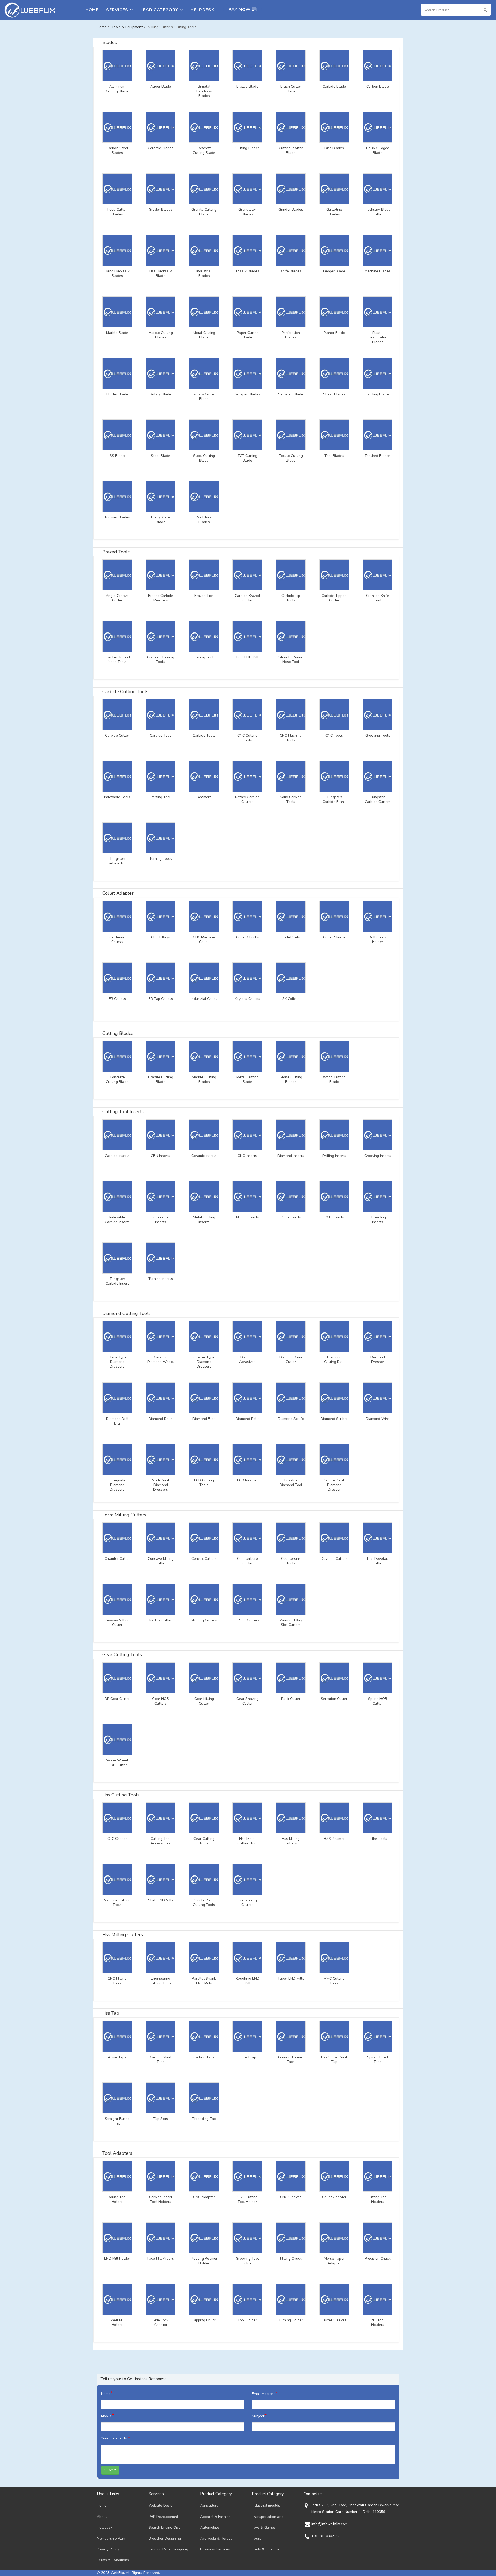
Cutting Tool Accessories (161, 1841)
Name (107, 2393)
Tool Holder (247, 2320)
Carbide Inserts (117, 1156)
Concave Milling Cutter (161, 1561)
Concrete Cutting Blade (204, 150)
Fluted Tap (247, 2057)
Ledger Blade (334, 271)
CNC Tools (334, 736)
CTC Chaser (117, 1839)
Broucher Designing (165, 2538)
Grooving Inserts (378, 1156)
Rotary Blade (161, 394)
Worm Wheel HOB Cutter (117, 1763)
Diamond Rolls (247, 1419)
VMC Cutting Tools (334, 1981)
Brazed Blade (247, 87)
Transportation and (268, 2517)
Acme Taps (117, 2057)
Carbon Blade (378, 87)
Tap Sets (161, 2119)
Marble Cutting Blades (161, 335)
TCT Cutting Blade (247, 458)
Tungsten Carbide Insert (117, 1281)
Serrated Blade (291, 394)
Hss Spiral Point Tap (334, 2060)
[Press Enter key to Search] (485, 10)
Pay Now (240, 10)
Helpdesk (202, 10)
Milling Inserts (247, 1217)
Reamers (204, 797)
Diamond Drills (161, 1419)
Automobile (210, 2528)
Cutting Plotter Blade (291, 150)
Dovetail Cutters (334, 1559)
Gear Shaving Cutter (247, 1701)
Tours (257, 2538)
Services (117, 10)
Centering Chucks (117, 940)
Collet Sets (291, 937)
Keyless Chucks (247, 999)
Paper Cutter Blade (247, 335)
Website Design (162, 2506)
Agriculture (209, 2506)
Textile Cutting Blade (291, 458)
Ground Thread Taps (291, 2060)
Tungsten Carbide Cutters (378, 800)
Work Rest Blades (204, 520)
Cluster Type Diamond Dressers (204, 1362)
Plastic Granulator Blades (378, 337)
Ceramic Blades (161, 148)
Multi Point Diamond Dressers (161, 1485)
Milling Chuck (291, 2259)
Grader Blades (161, 210)
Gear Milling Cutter (204, 1701)
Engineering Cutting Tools (161, 1981)
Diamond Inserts (291, 1156)
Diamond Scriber (334, 1419)
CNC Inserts (247, 1156)
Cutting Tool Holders (378, 2200)
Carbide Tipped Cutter (334, 598)
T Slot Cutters (247, 1620)
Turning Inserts (161, 1279)
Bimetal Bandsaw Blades (204, 91)
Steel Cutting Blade (204, 458)
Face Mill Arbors (161, 2259)
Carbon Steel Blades (117, 150)
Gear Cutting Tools (204, 1841)
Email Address (265, 2393)
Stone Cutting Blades (291, 1080)
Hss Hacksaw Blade (161, 274)
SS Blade (117, 456)
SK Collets (291, 999)
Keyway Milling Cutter (117, 1623)
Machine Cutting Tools (117, 1903)
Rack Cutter (291, 1699)
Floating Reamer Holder (204, 2261)
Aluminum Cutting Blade (117, 89)
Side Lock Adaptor (161, 2323)
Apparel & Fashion (215, 2517)
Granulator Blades (247, 212)
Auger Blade (161, 87)
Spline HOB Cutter (378, 1701)
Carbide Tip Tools (291, 598)
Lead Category (159, 10)
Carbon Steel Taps (161, 2060)
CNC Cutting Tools (247, 738)
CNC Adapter (204, 2197)
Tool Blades (334, 456)
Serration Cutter (334, 1699)
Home (92, 10)
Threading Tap (204, 2119)
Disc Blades (334, 148)
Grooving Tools (378, 736)
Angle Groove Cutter (117, 598)
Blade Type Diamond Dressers (117, 1362)
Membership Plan (111, 2538)
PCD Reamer (247, 1480)
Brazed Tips (204, 596)
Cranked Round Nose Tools (117, 660)
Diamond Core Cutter (291, 1360)
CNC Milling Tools (117, 1981)
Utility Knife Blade (161, 520)
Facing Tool (204, 657)
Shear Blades (334, 394)
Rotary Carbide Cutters (247, 800)
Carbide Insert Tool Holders (161, 2200)
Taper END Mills (291, 1979)
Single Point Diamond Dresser (334, 1485)
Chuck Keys (161, 937)
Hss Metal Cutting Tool (247, 1841)
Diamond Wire (378, 1419)
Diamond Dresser (378, 1360)
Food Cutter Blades (117, 212)
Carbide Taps (161, 736)
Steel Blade (161, 456)
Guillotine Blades (334, 212)
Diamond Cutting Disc (334, 1360)
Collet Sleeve (334, 937)
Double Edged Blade (378, 150)
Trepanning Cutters (247, 1903)
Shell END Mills (161, 1900)
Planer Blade (334, 333)
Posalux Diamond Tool (291, 1483)
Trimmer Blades (117, 517)
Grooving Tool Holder (247, 2261)
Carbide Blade (334, 87)
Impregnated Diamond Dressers (117, 1485)
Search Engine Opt (164, 2528)
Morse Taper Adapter (334, 2261)
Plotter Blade (117, 394)
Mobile (108, 2416)
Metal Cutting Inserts (204, 1220)
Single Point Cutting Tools (204, 1903)
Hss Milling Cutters (291, 1841)
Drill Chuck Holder (378, 940)
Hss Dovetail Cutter (378, 1561)
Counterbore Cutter (247, 1561)
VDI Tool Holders (378, 2323)
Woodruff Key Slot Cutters (291, 1623)
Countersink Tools (291, 1561)
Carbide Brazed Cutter (247, 598)
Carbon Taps (204, 2057)
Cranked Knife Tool (378, 598)
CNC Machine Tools (291, 738)
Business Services (215, 2549)
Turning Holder (291, 2320)
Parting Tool (161, 797)
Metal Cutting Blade (204, 335)
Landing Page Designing (168, 2549)
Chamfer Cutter (117, 1559)
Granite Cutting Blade (204, 212)
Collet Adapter (334, 2197)
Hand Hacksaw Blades (117, 274)
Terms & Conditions (113, 2560)
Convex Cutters (204, 1559)
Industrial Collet (204, 999)
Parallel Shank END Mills (204, 1981)
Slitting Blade (378, 394)
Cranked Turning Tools (161, 660)
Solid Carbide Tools (291, 800)
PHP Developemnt (163, 2517)
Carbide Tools (204, 736)
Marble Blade (117, 333)
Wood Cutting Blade (334, 1080)
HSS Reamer (334, 1839)
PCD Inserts (334, 1217)
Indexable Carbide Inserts (117, 1220)
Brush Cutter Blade (291, 89)
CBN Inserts (161, 1156)
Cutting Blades (247, 148)
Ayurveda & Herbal (216, 2538)
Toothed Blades (378, 456)
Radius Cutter (161, 1620)
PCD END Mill (247, 657)
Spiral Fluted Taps (378, 2060)
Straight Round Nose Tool (291, 660)
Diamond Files (204, 1419)
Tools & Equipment (127, 27)
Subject (259, 2416)
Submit (110, 2470)
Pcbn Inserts (291, 1217)
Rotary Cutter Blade (204, 397)
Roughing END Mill (247, 1981)
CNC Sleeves (291, 2197)
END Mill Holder (117, 2259)
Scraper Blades (247, 394)
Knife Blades (291, 271)
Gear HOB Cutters (161, 1701)
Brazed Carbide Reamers (161, 598)
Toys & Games (264, 2528)
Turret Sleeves (334, 2320)
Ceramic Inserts (204, 1156)
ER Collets (117, 999)
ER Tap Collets (161, 999)
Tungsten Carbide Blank (334, 800)
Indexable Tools (117, 797)
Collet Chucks (247, 937)
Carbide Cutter (117, 736)
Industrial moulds (266, 2506)
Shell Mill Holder (117, 2323)
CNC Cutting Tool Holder (247, 2200)
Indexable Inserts (161, 1220)
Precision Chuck (378, 2259)
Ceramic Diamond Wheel (161, 1360)
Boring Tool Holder (117, 2200)
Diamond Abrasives (247, 1360)
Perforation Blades (291, 335)
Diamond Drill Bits (117, 1421)
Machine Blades (378, 271)
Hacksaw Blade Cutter (378, 212)
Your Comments (116, 2438)
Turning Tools (161, 859)
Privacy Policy (108, 2549)
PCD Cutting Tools (204, 1483)
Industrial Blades (204, 274)
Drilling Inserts (334, 1156)
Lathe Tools (378, 1839)
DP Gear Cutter (117, 1699)
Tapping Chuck (204, 2320)
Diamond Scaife (291, 1419)
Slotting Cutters (204, 1620)
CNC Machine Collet (204, 940)
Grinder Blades (291, 210)
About (102, 2517)
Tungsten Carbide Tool (117, 861)
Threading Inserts (378, 1220)
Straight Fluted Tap (117, 2121)
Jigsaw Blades (247, 271)
